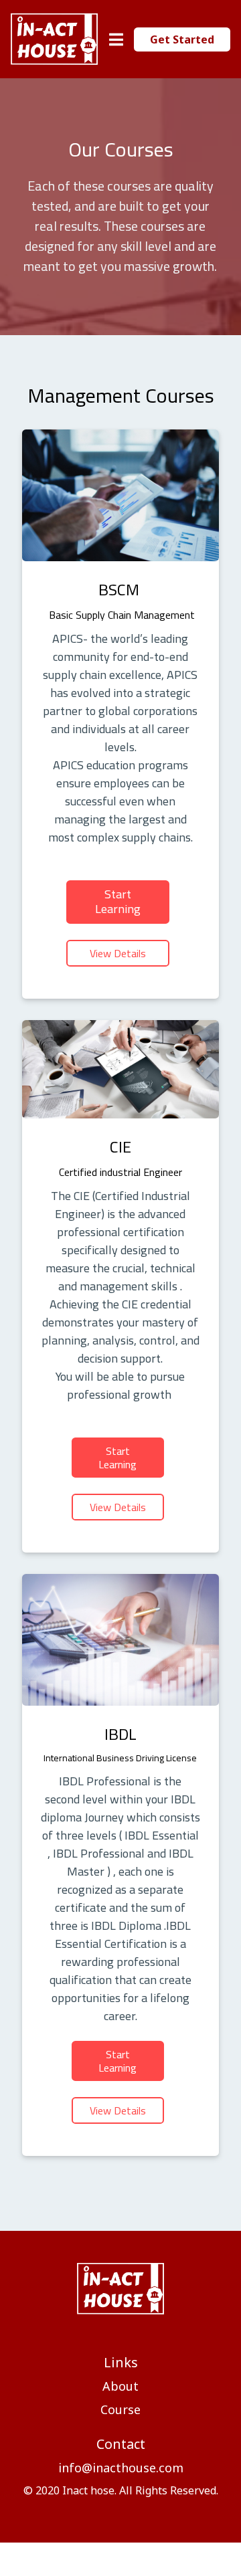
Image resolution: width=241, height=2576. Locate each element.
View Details (118, 953)
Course (120, 2410)
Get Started (182, 39)
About (120, 2386)
